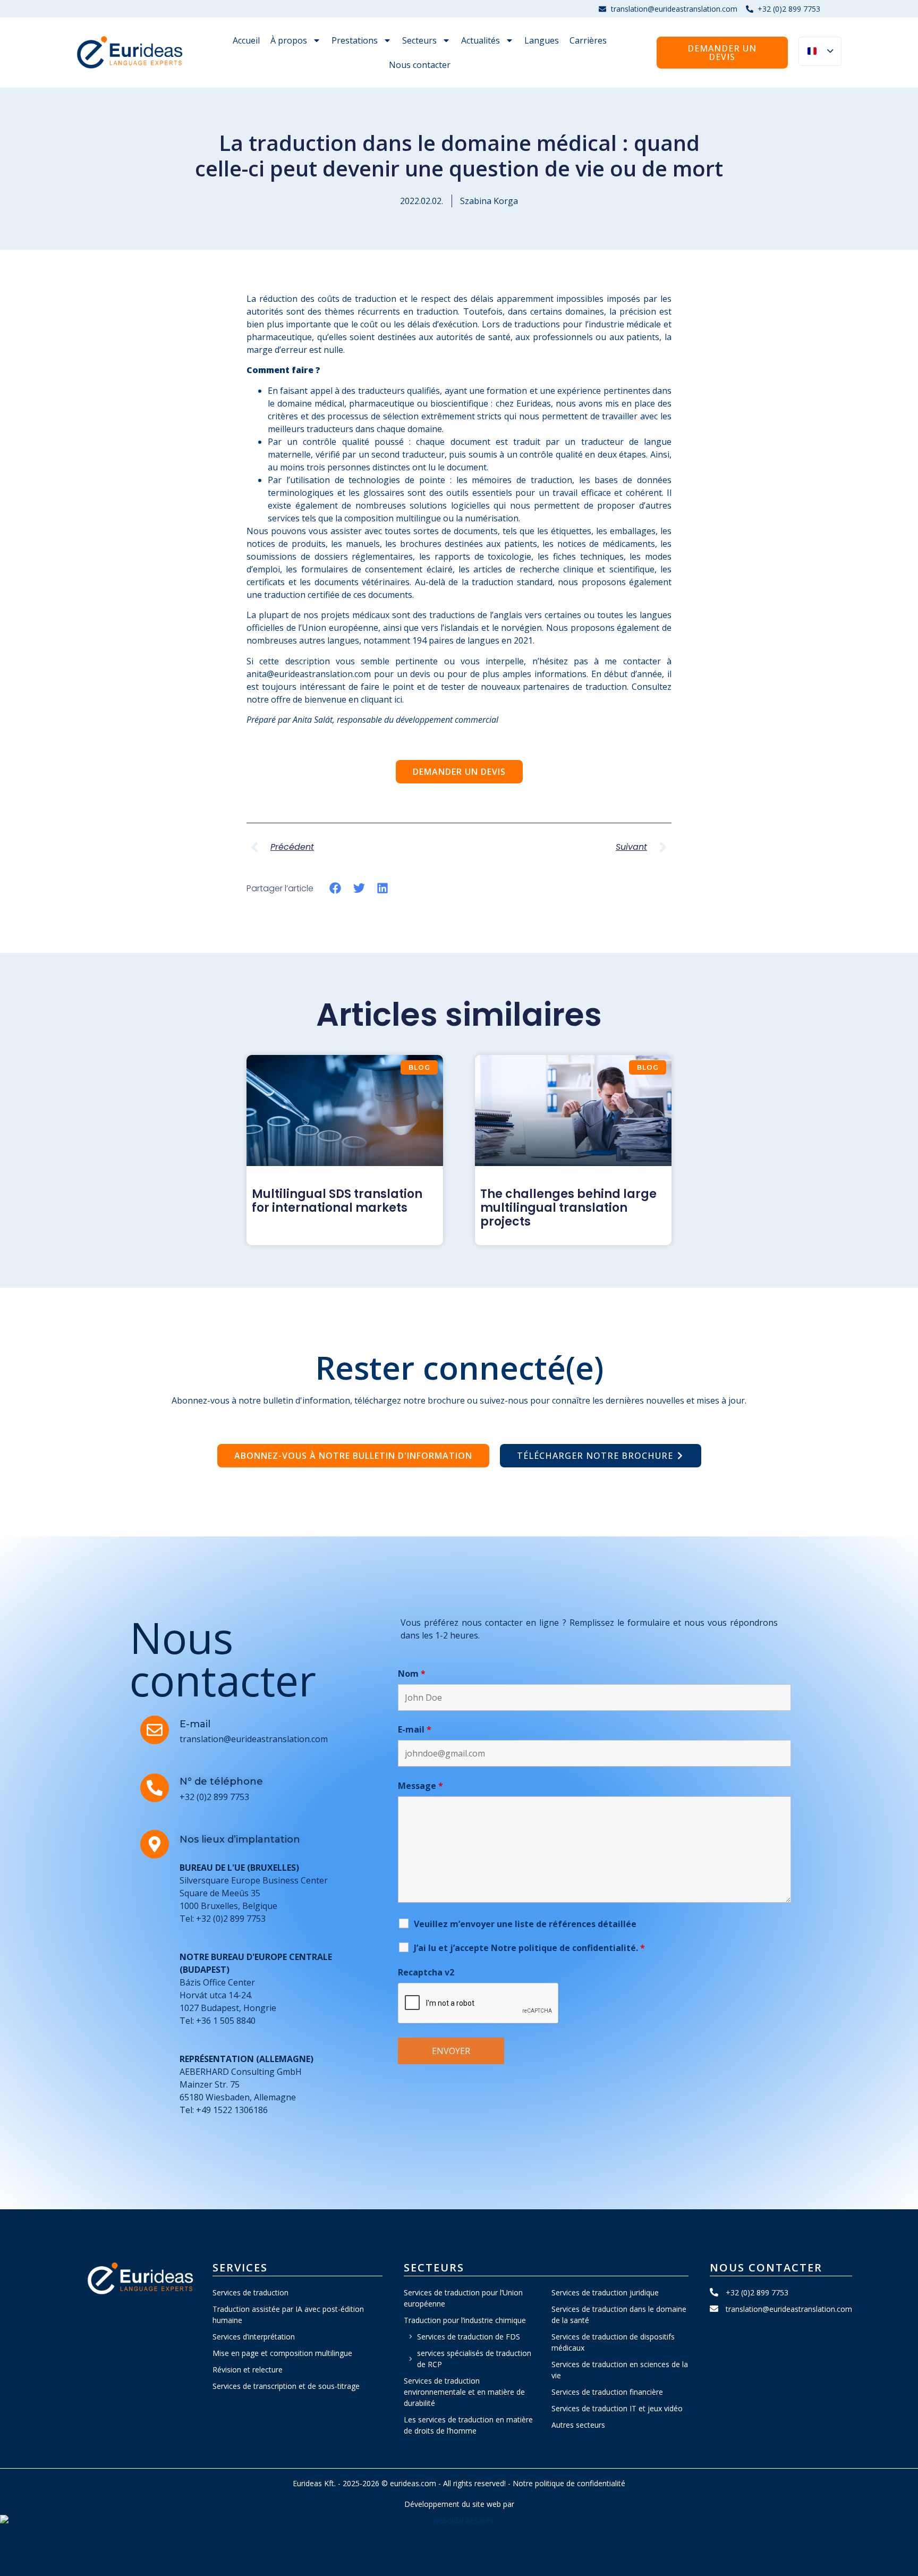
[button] (335, 888)
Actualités (481, 40)
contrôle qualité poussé (356, 442)
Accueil (246, 40)
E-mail (415, 1729)
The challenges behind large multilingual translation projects (568, 1208)
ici (398, 699)
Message (420, 1786)
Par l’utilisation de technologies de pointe (356, 480)
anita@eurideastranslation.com (309, 674)
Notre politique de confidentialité (569, 2483)
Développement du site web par (459, 2504)
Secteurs (419, 40)
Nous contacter (420, 65)
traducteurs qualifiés (398, 391)
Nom (412, 1674)
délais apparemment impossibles (537, 299)
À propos (289, 40)
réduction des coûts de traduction (328, 299)
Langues (542, 40)
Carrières (588, 40)
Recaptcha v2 (426, 1972)
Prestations (355, 40)
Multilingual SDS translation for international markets (337, 1201)
